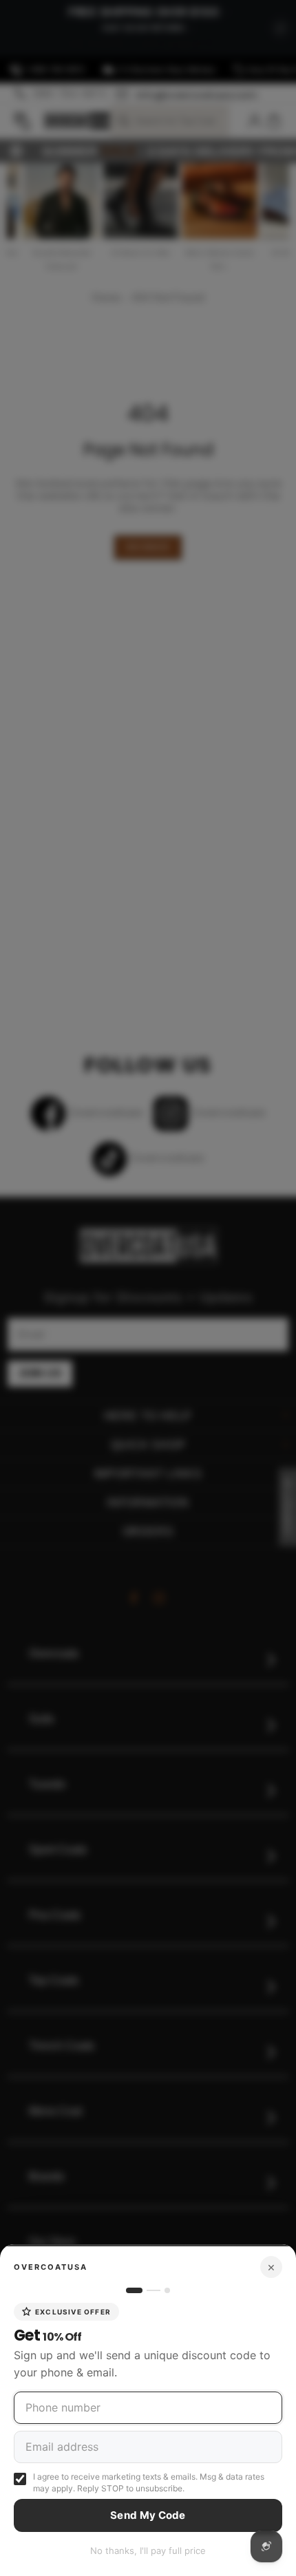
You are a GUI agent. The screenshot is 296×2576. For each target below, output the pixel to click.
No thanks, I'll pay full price (148, 2551)
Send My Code (148, 2515)
